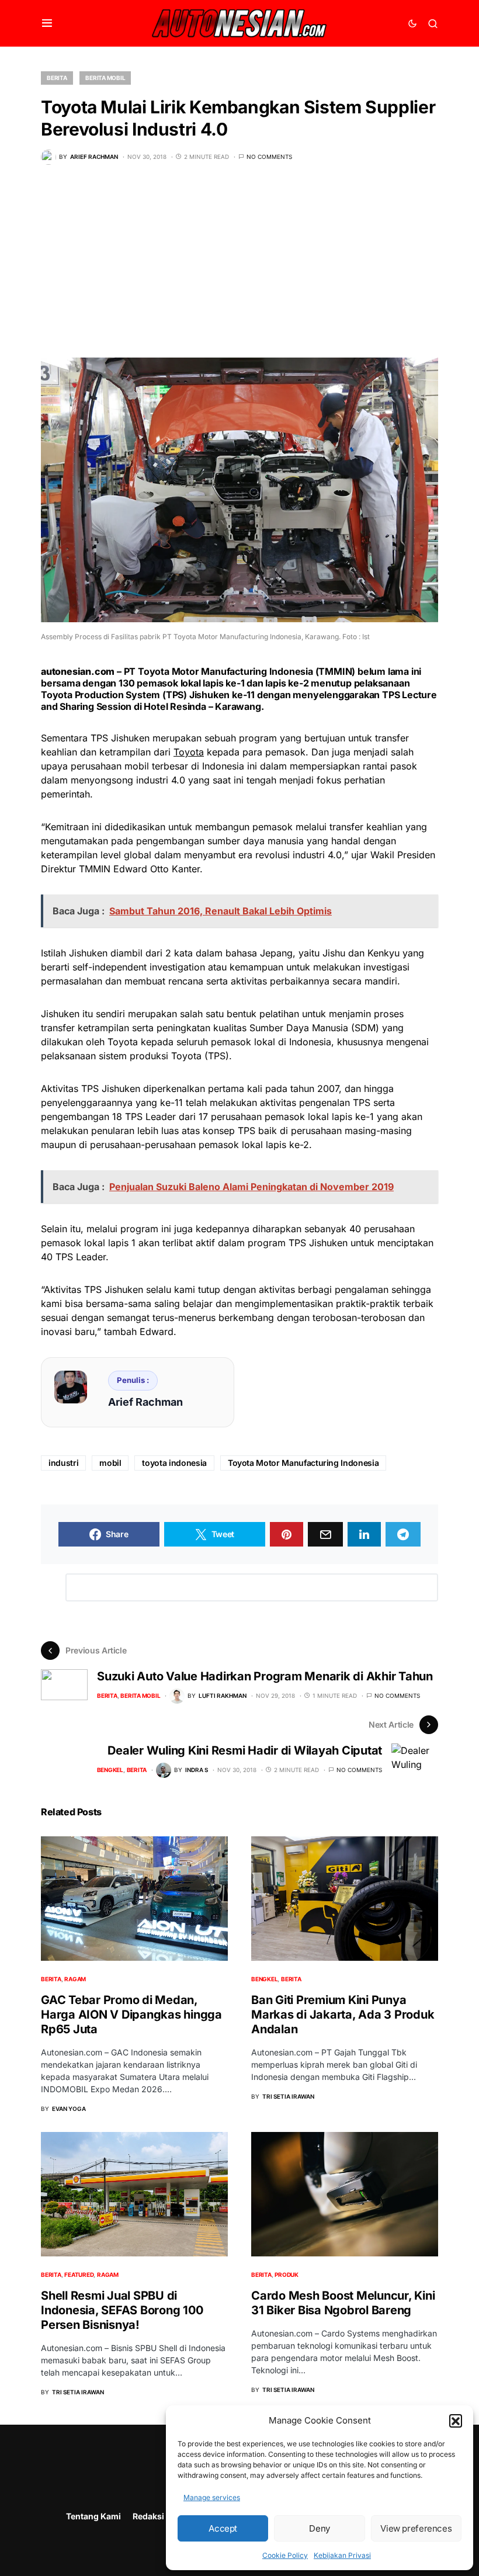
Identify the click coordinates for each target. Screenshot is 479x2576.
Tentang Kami (93, 2516)
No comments (269, 157)
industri (63, 1463)
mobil (110, 1463)
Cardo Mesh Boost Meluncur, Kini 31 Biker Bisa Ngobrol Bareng (343, 2303)
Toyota (189, 752)
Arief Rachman (145, 1402)
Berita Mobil (105, 78)
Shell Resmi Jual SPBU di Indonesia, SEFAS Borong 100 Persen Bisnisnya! (122, 2310)
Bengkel (110, 1770)
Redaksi (148, 2516)
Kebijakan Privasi (342, 2555)
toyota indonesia (174, 1463)
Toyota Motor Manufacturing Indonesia (303, 1463)
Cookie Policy (285, 2555)
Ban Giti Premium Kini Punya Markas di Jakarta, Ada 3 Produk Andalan (343, 2015)
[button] (456, 2421)
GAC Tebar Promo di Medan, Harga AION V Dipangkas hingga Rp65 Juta (131, 2015)
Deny (320, 2528)
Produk (287, 2275)
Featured (79, 2275)
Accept (223, 2528)
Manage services (212, 2497)
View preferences (416, 2528)
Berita (57, 78)
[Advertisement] (239, 270)
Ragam (75, 1979)
